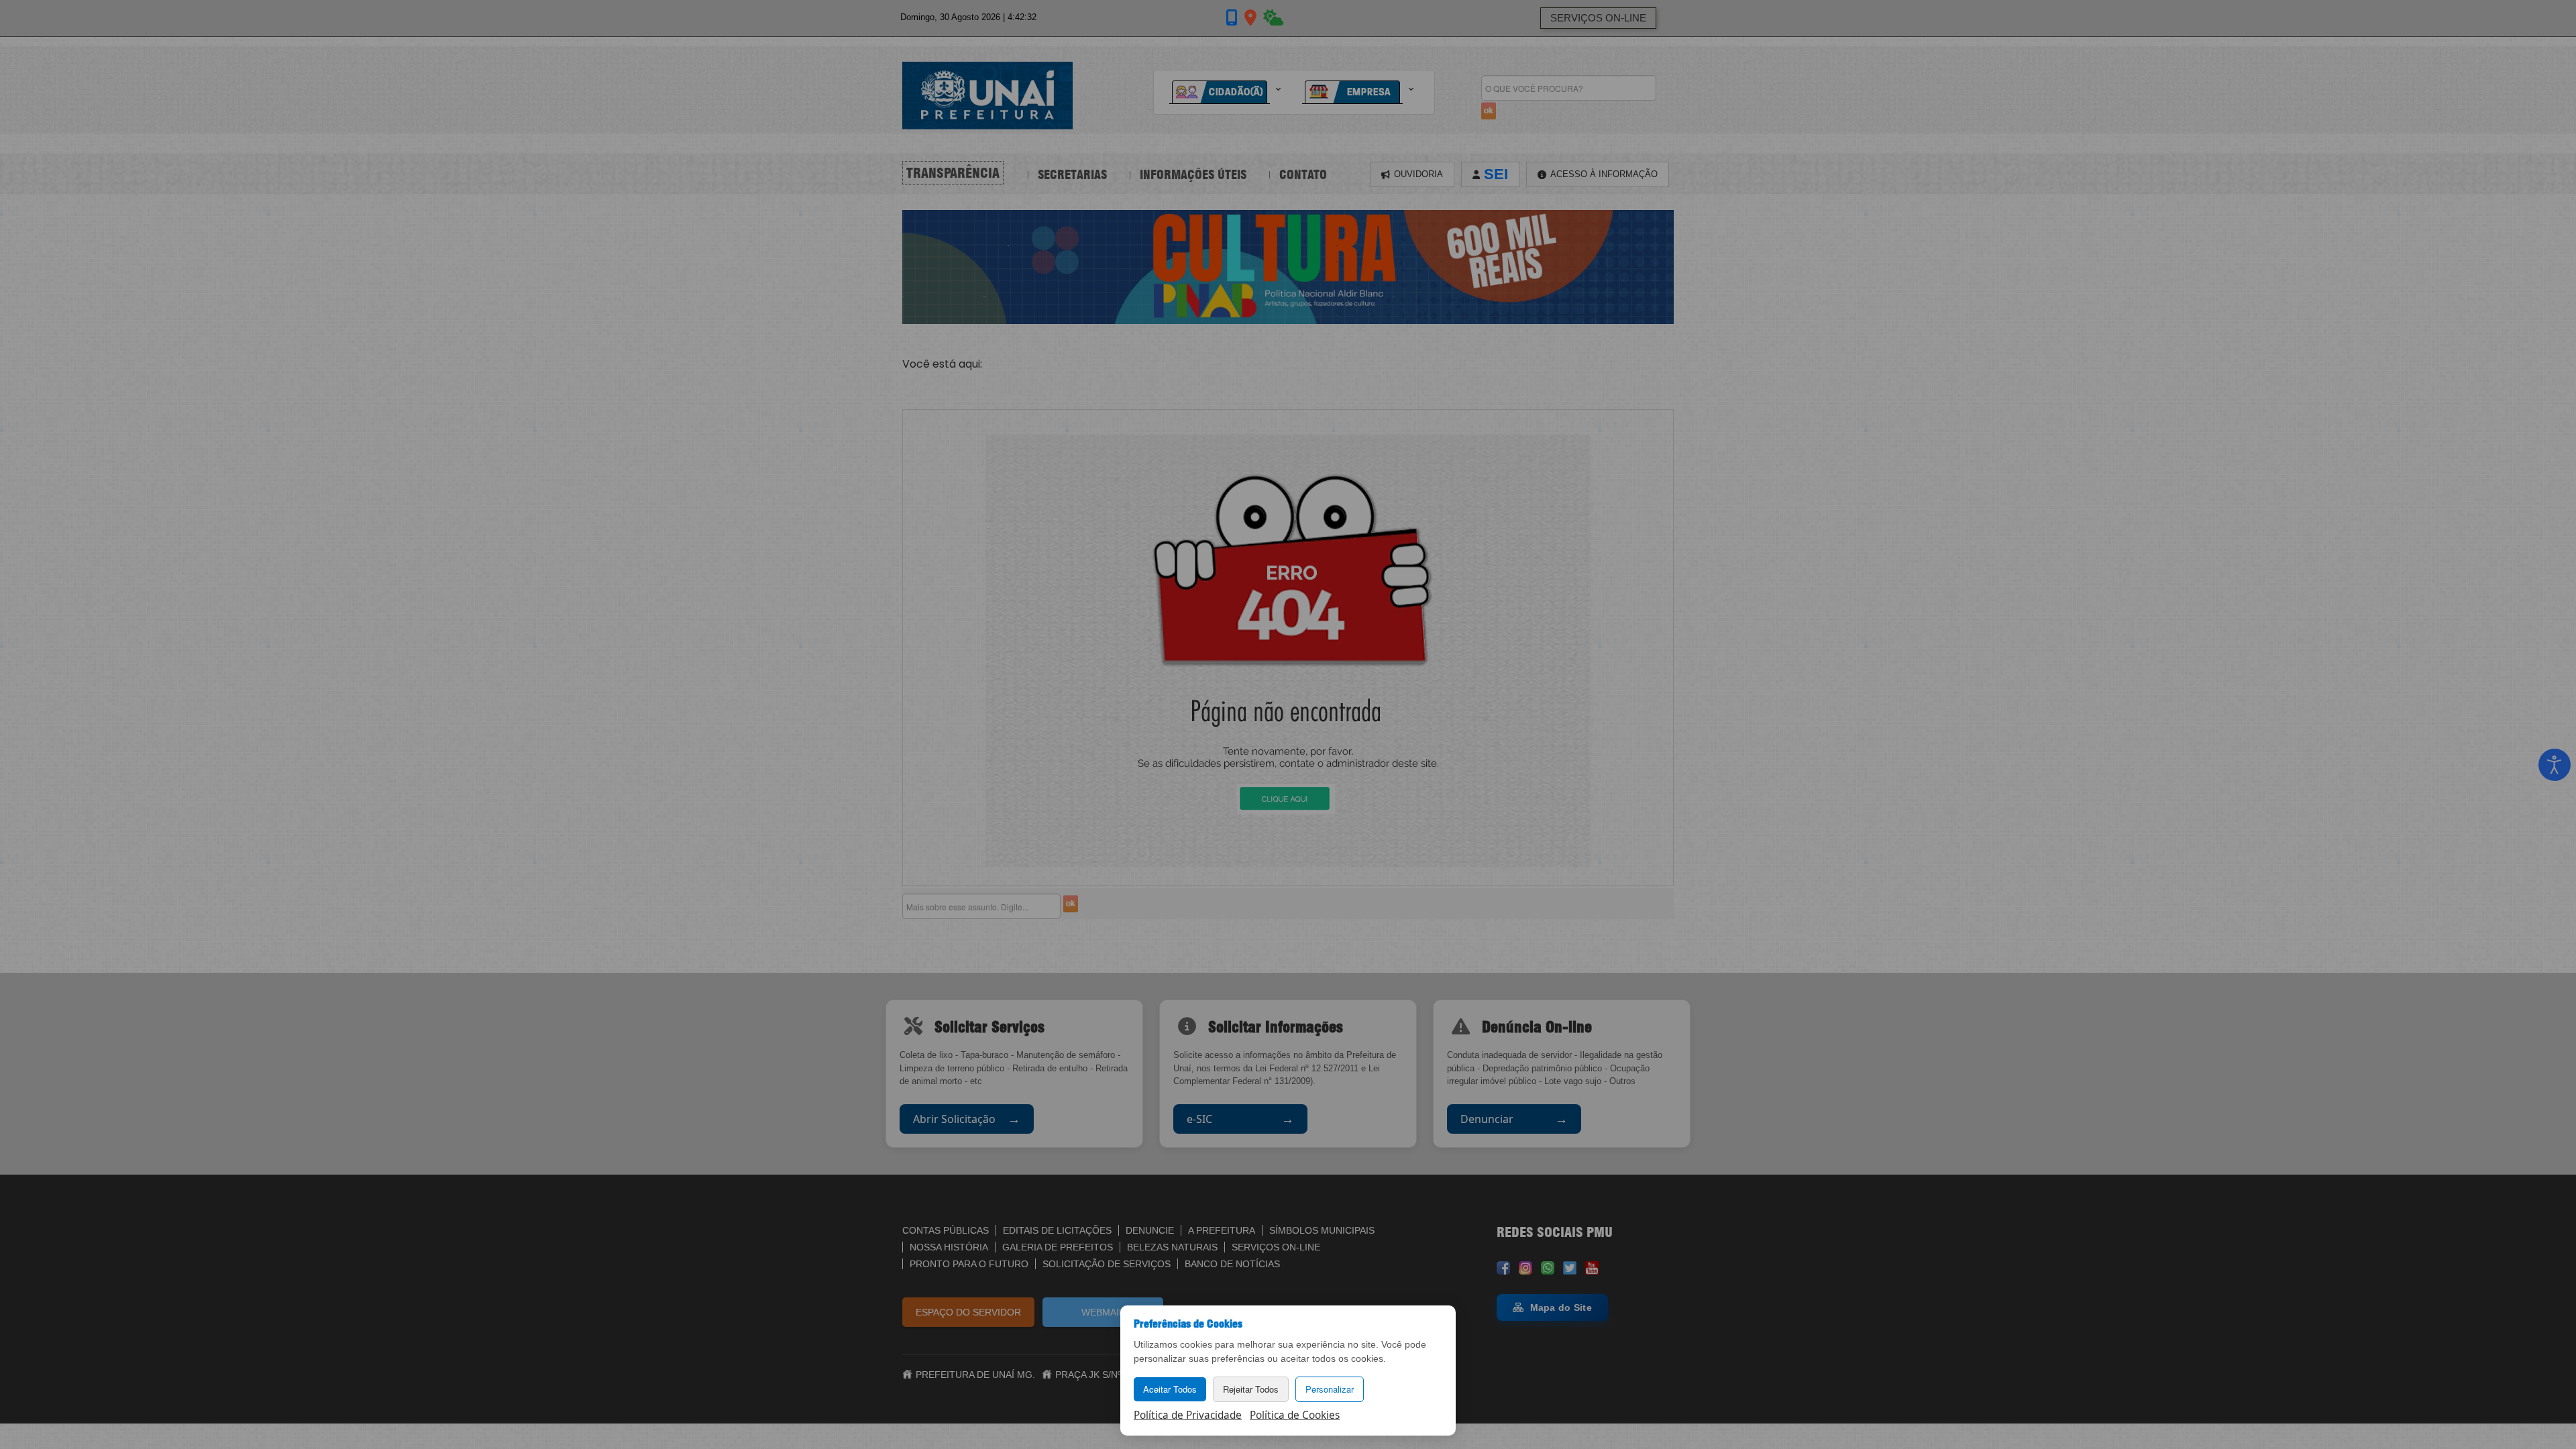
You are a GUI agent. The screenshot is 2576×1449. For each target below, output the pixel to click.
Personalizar (1330, 1389)
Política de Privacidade (1188, 1415)
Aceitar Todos (1170, 1389)
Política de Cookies (1295, 1415)
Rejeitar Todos (1251, 1389)
